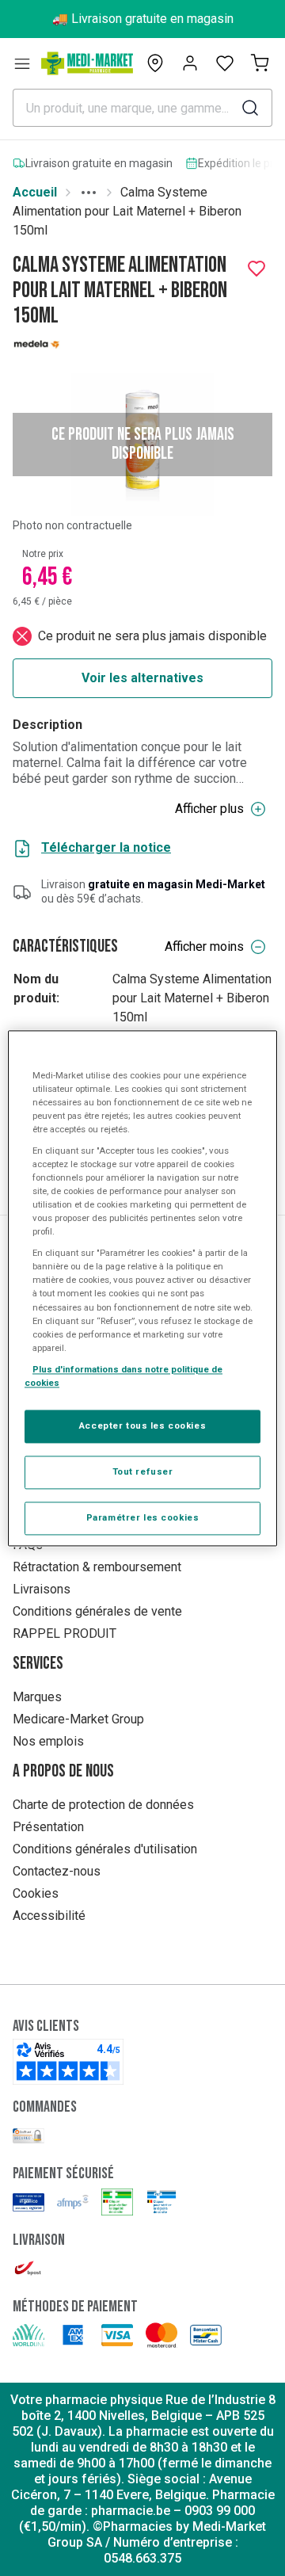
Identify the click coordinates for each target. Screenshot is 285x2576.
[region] (142, 1288)
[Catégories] (22, 63)
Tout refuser (143, 1471)
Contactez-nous (57, 1871)
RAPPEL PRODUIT (65, 1633)
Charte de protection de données (103, 1805)
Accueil (35, 192)
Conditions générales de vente (97, 1611)
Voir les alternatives (142, 678)
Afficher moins (204, 946)
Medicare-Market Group (78, 1719)
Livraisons (42, 1589)
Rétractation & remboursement (97, 1567)
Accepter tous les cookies (142, 1425)
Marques (37, 1697)
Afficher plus (209, 809)
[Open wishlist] (225, 63)
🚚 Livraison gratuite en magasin (143, 19)
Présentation (48, 1827)
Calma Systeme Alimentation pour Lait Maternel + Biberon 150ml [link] (127, 211)
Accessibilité (49, 1916)
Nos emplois (48, 1741)
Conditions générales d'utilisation (105, 1849)
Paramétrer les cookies (143, 1517)
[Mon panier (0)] (260, 63)
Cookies (36, 1893)
